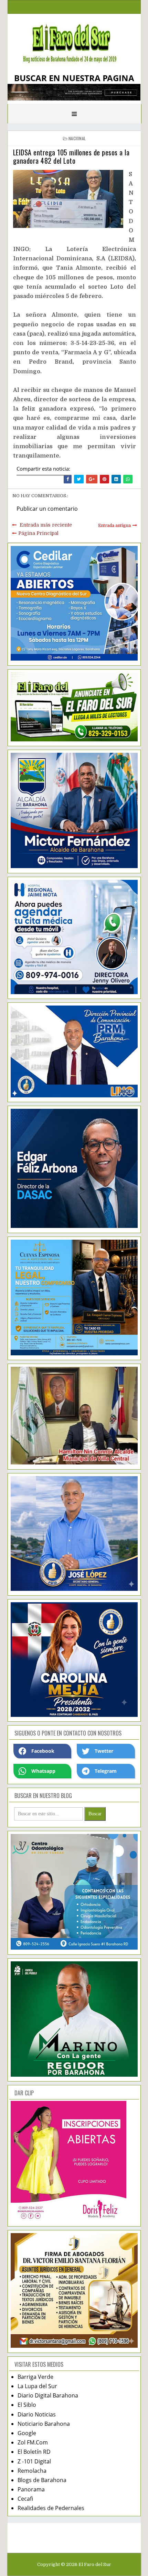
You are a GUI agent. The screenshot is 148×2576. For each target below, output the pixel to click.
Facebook (43, 1751)
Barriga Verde (35, 2377)
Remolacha (32, 2471)
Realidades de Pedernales (51, 2508)
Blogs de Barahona (42, 2480)
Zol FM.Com (33, 2442)
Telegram (106, 1771)
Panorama (31, 2489)
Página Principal (38, 533)
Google (27, 2433)
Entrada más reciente (46, 525)
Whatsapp (43, 1771)
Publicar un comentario (47, 509)
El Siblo (27, 2405)
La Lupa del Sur (37, 2386)
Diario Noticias (37, 2414)
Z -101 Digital (34, 2461)
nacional (77, 138)
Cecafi (25, 2499)
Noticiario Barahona (44, 2424)
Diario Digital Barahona (48, 2395)
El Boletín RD (34, 2452)
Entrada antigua (114, 526)
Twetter (104, 1751)
